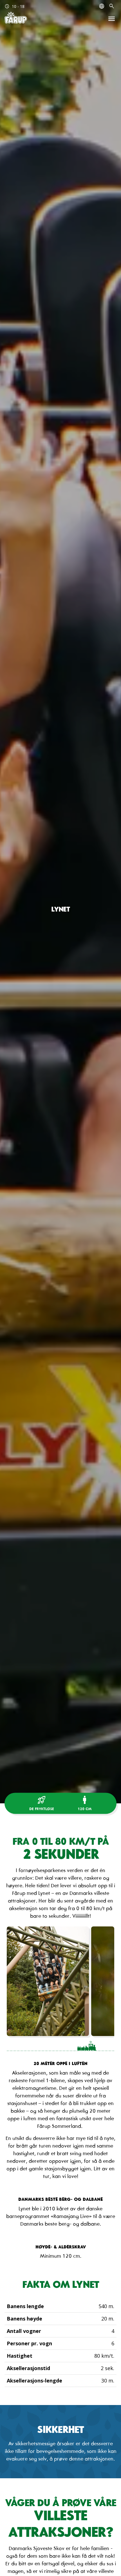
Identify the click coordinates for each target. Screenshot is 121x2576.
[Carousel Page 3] (51, 2046)
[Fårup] (16, 18)
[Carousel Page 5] (86, 2046)
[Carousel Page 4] (69, 2046)
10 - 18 (14, 6)
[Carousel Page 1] (16, 2046)
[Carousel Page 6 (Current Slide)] (105, 2046)
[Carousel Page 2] (33, 2046)
